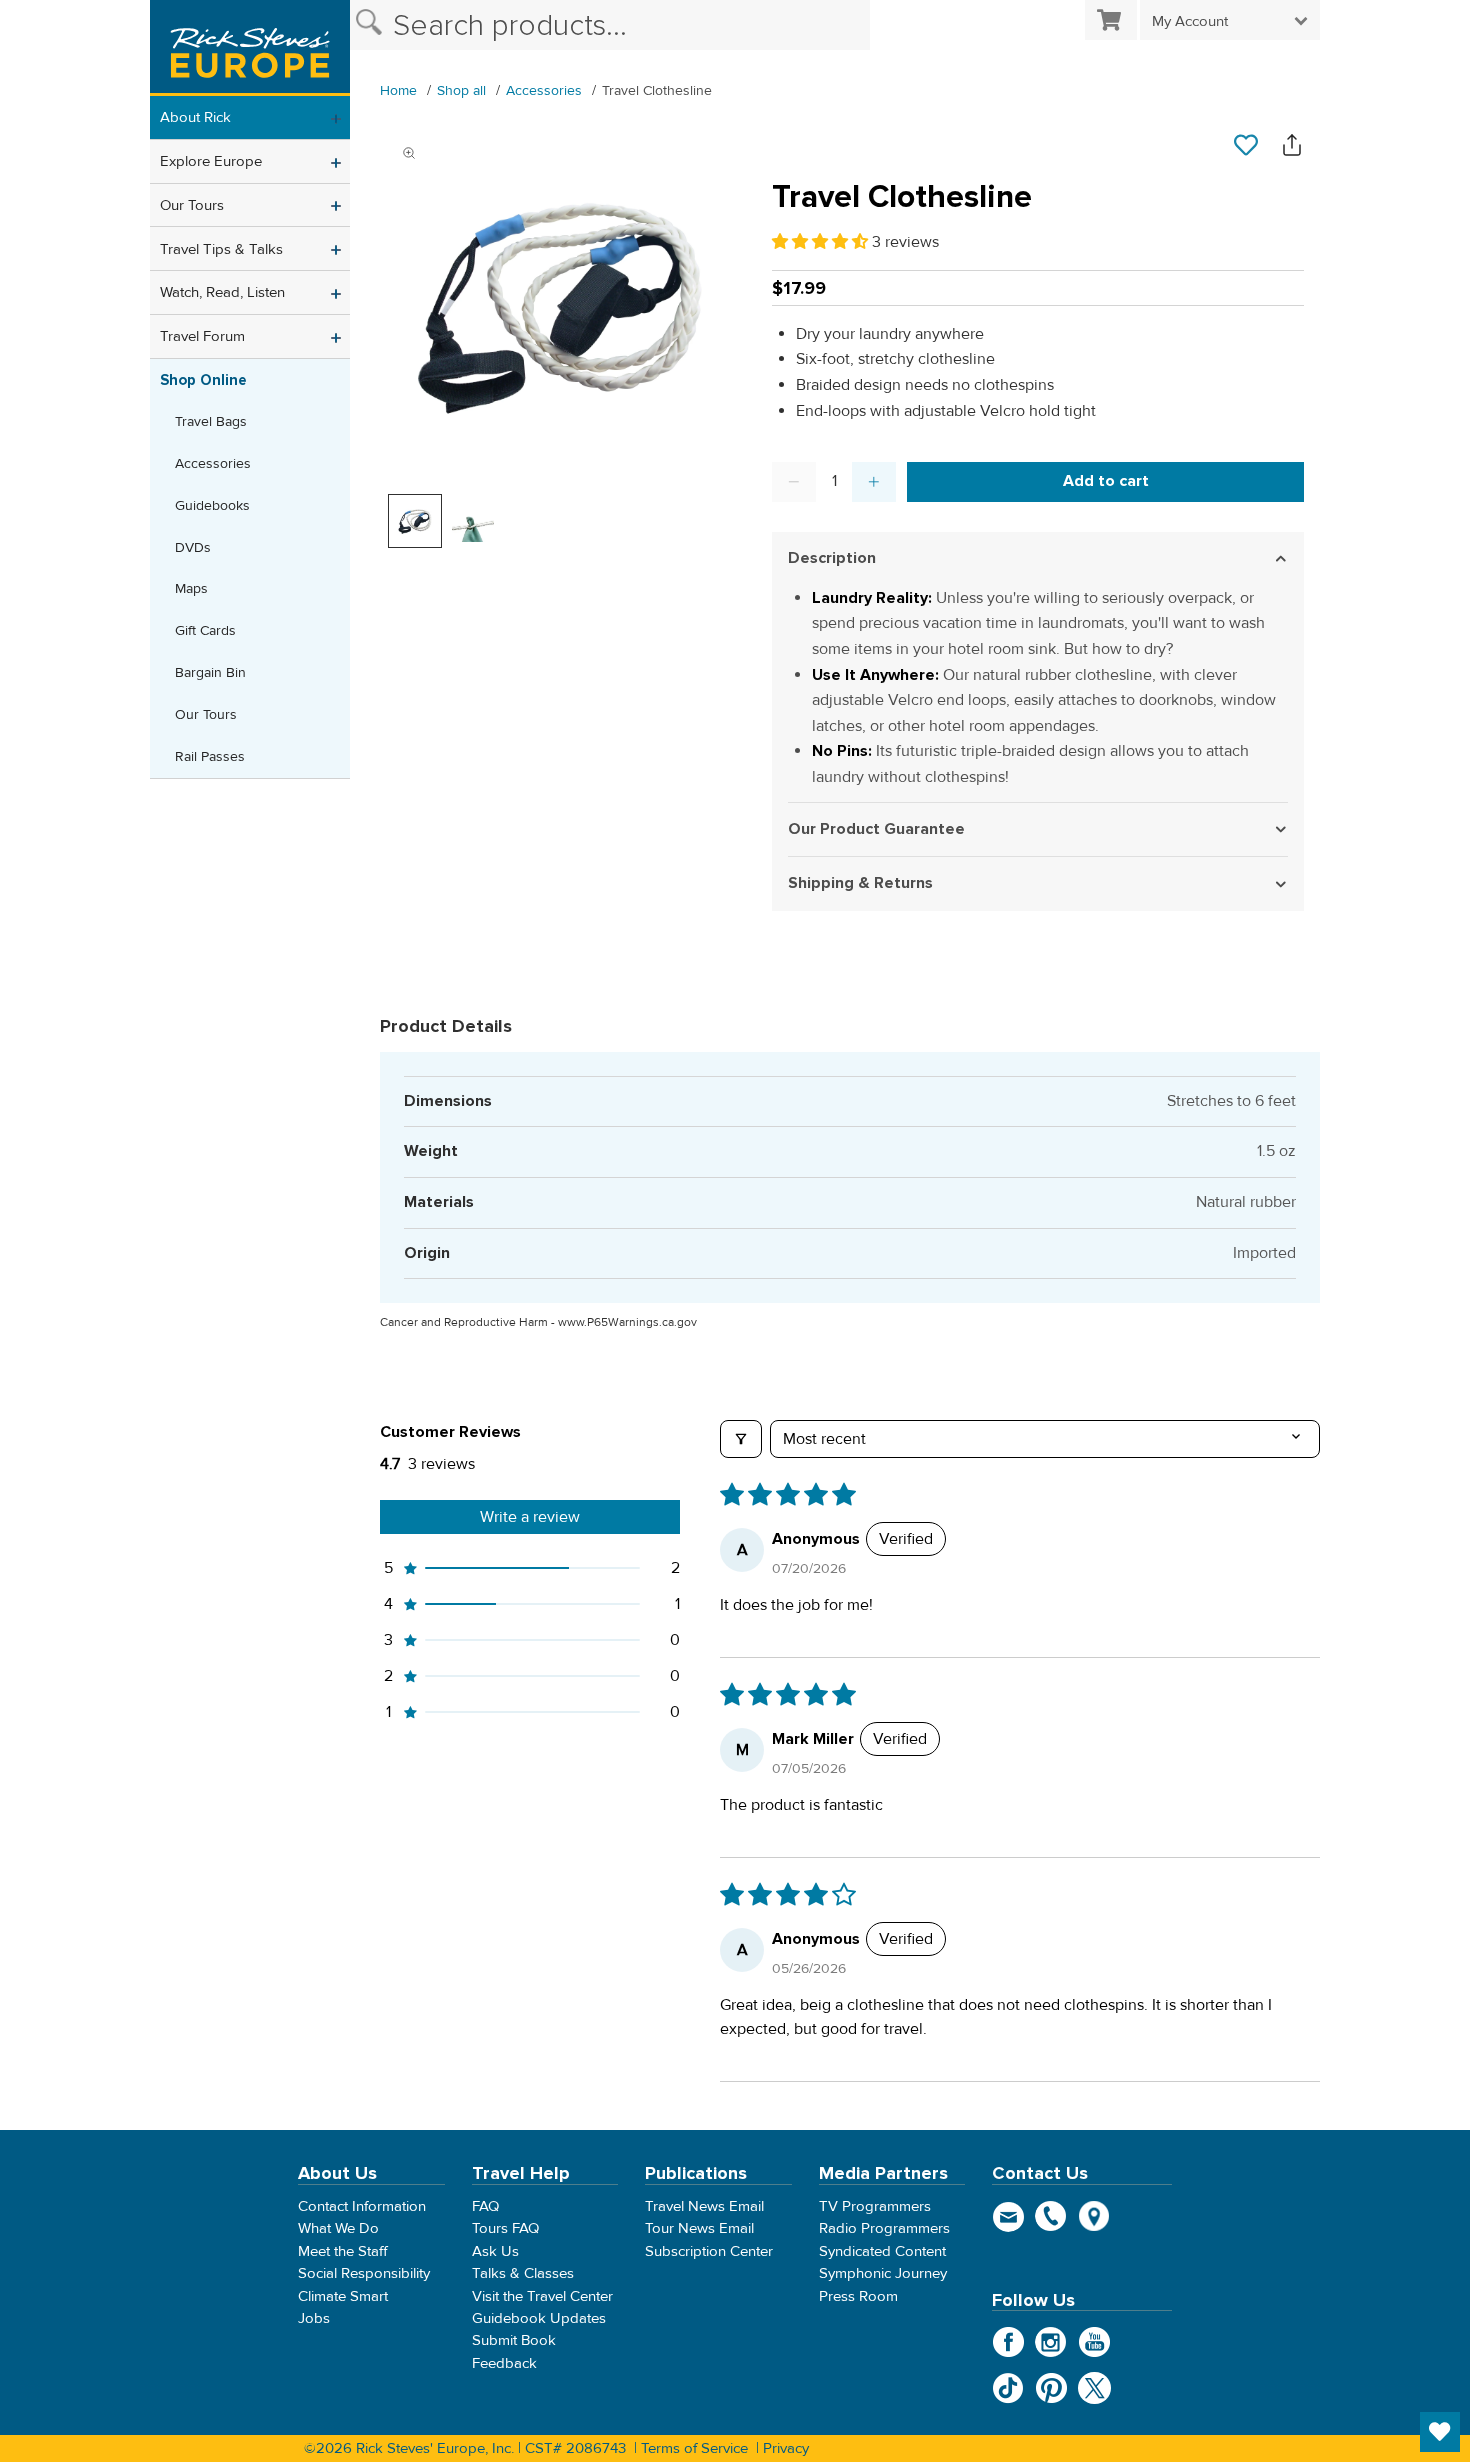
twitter (1094, 2389)
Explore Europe (211, 161)
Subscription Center (709, 2251)
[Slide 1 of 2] (415, 521)
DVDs (193, 547)
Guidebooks (212, 505)
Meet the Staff (343, 2251)
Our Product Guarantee (876, 829)
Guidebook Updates (539, 2318)
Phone (1051, 2216)
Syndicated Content (882, 2251)
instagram (1051, 2343)
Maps (191, 588)
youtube (1094, 2343)
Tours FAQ (505, 2229)
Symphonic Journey (883, 2274)
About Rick (195, 117)
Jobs (314, 2318)
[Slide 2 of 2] (473, 521)
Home (398, 90)
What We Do (338, 2229)
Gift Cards (205, 630)
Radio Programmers (884, 2229)
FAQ (485, 2206)
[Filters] (741, 1439)
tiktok (1008, 2389)
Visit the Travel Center (542, 2296)
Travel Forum (202, 336)
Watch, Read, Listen (222, 292)
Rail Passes (210, 756)
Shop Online (203, 380)
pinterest (1051, 2389)
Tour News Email (699, 2229)
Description (832, 558)
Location (1094, 2216)
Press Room (858, 2296)
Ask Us (495, 2251)
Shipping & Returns (860, 883)
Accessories (213, 463)
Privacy (786, 2448)
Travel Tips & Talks (221, 249)
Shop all (461, 90)
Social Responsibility (364, 2274)
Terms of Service (694, 2448)
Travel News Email (704, 2206)
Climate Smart (343, 2296)
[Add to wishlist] (1246, 146)
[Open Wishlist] (1440, 2432)
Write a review (530, 1517)
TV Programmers (875, 2206)
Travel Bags (211, 421)
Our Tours (192, 205)
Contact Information (362, 2206)
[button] (822, 242)
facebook (1008, 2343)
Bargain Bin (210, 672)
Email (1008, 2216)
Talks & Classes (523, 2274)
